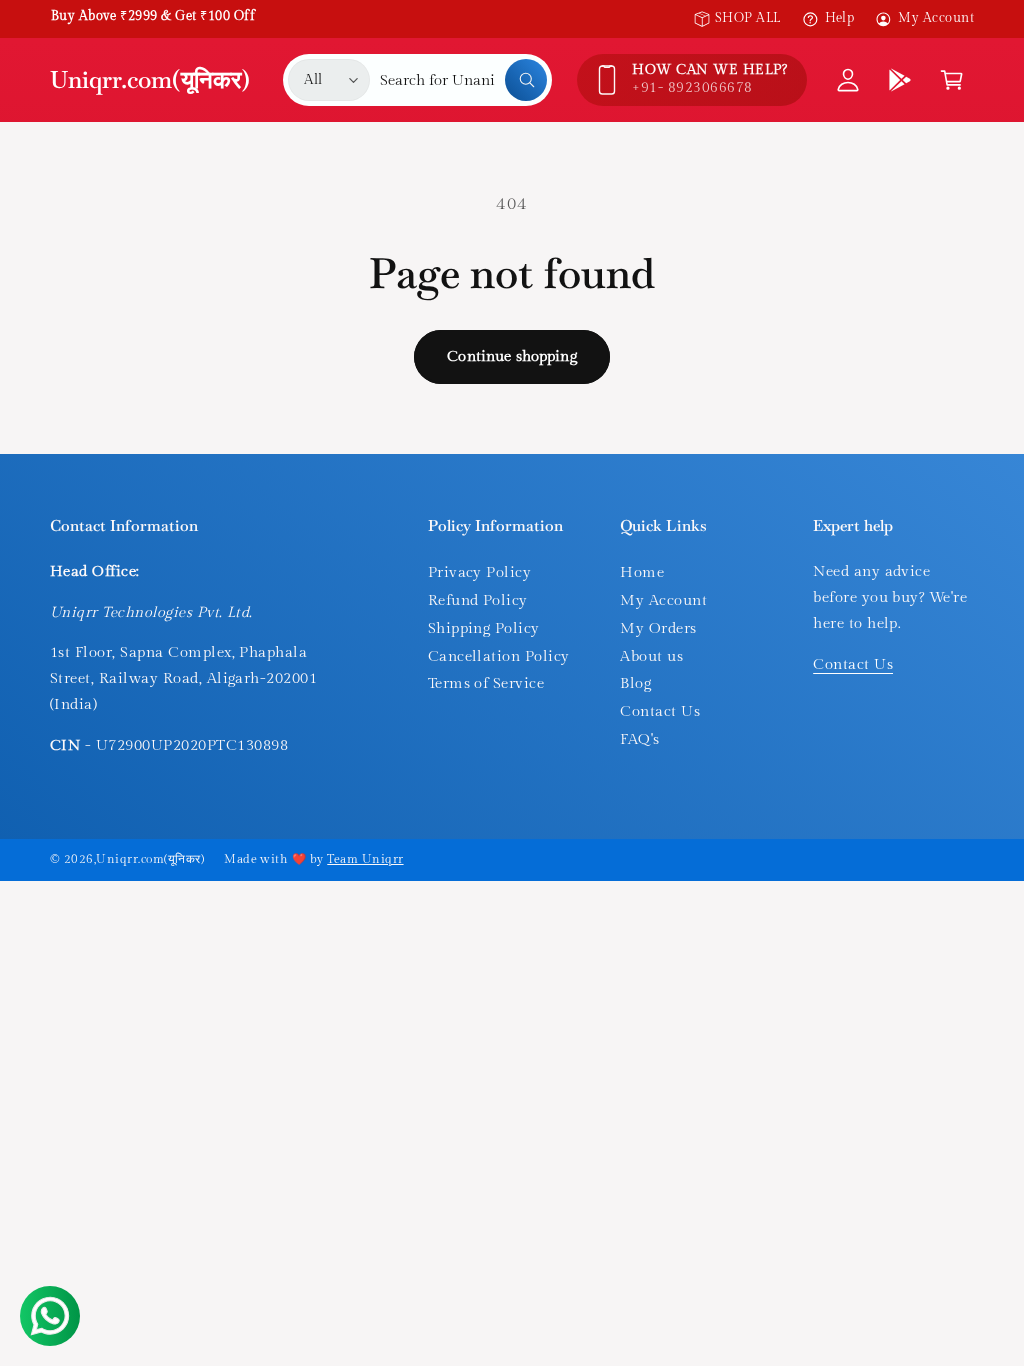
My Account (936, 18)
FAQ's (639, 739)
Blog (635, 683)
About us (651, 656)
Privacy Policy (480, 572)
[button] (952, 80)
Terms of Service (486, 683)
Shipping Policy (484, 628)
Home (642, 572)
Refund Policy (478, 600)
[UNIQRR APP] (900, 80)
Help (840, 18)
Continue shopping (512, 356)
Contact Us (660, 711)
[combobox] (463, 80)
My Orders (658, 628)
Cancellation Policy (499, 656)
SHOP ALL (748, 18)
